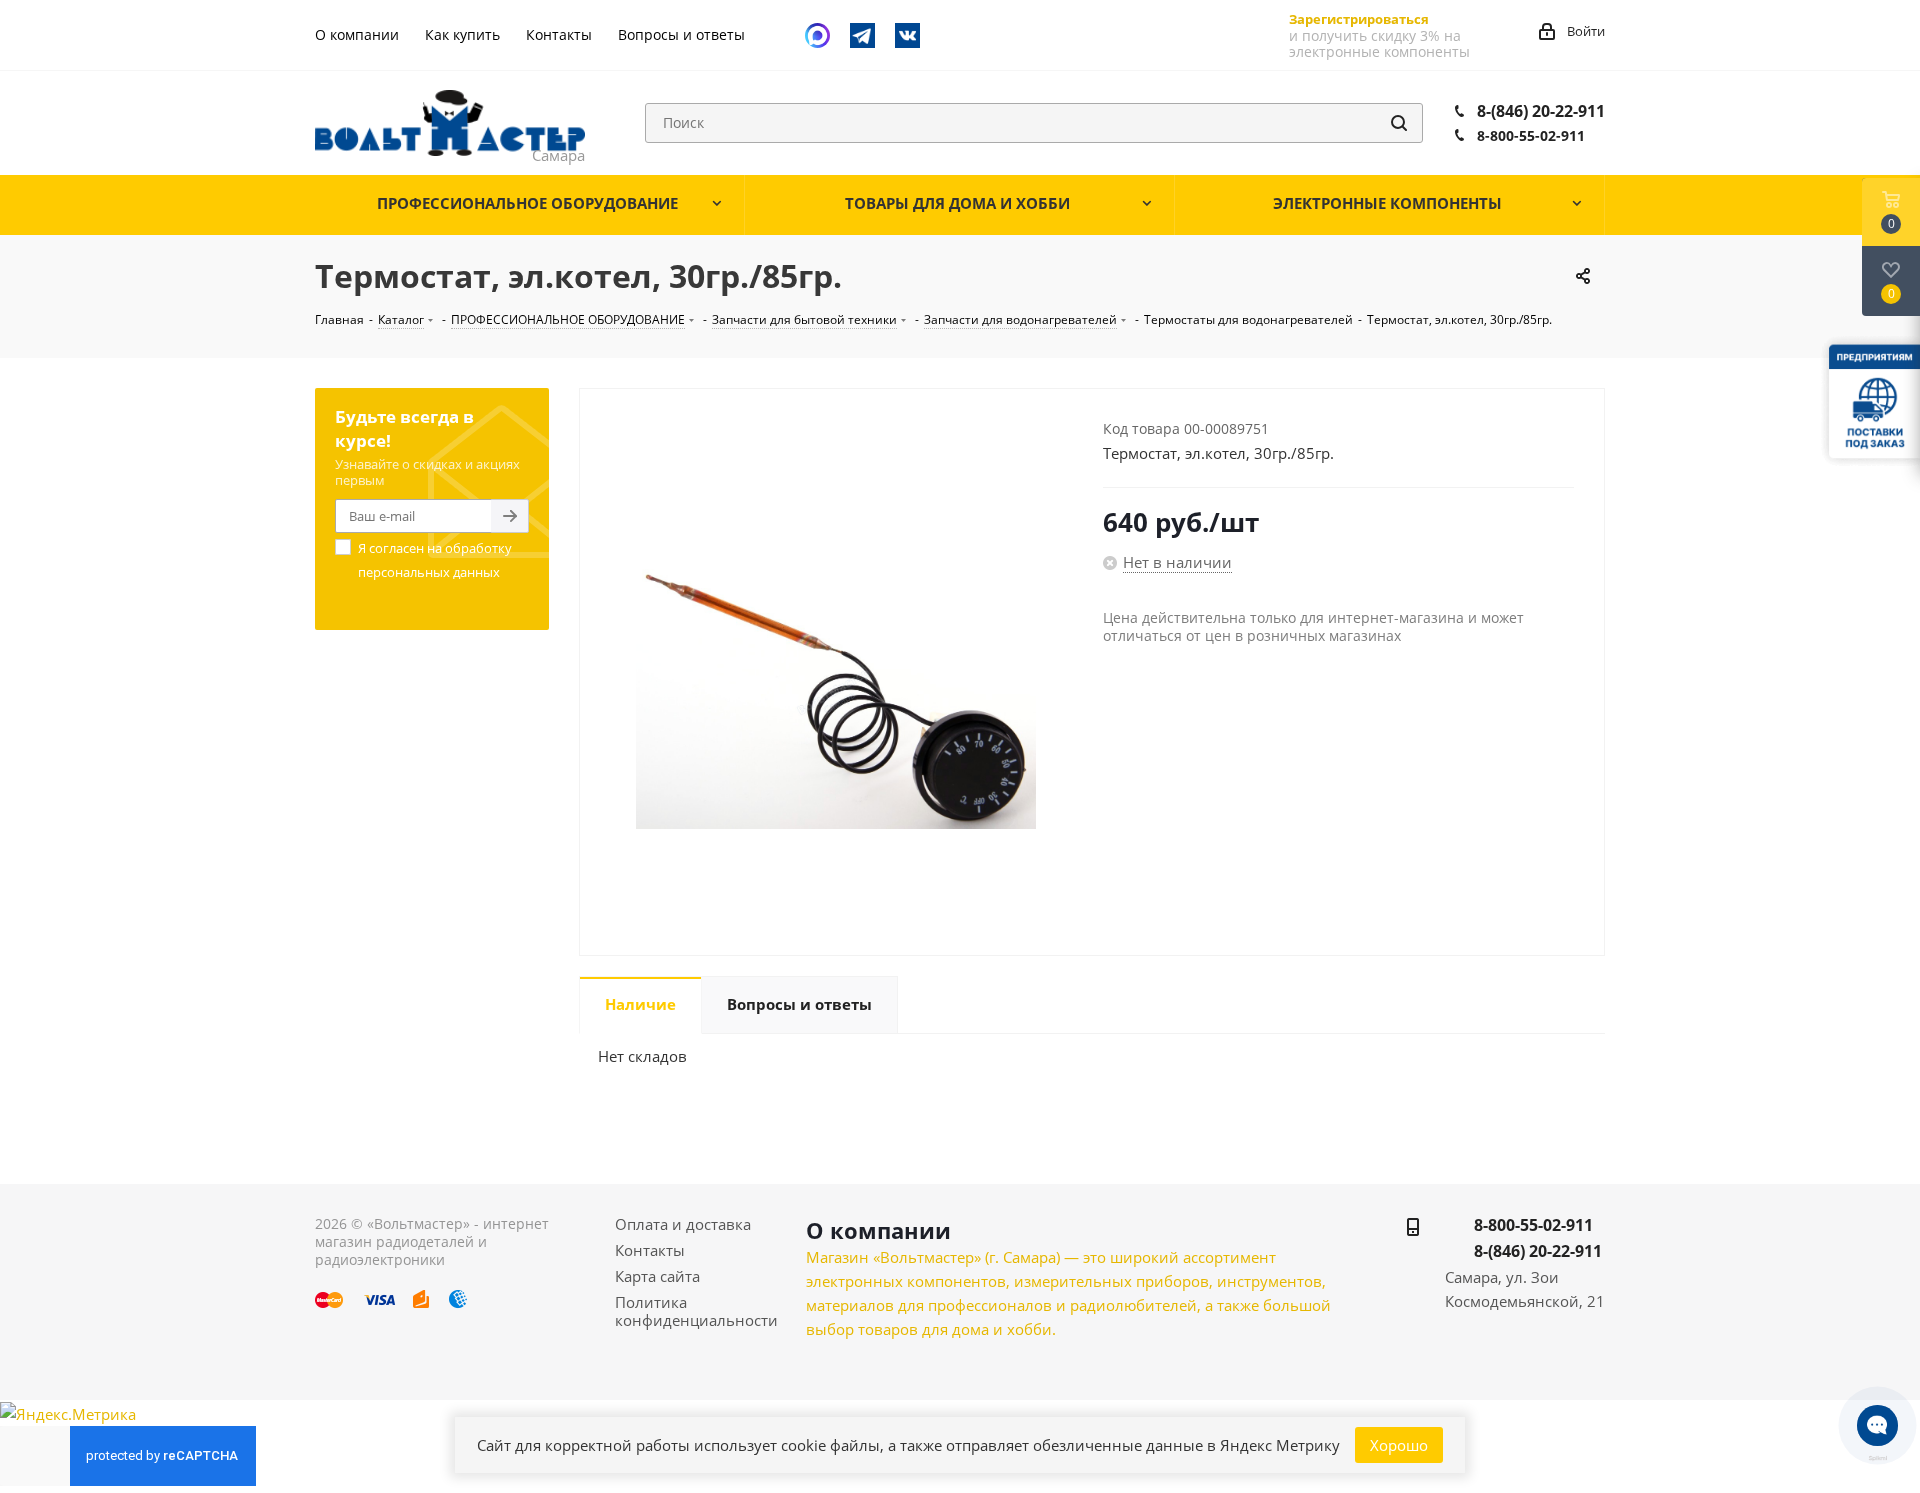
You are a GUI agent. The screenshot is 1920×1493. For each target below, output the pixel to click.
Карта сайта (657, 1276)
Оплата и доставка (683, 1224)
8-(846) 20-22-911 (1541, 111)
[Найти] (1399, 123)
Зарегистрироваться (1359, 19)
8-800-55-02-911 (1531, 135)
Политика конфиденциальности (696, 1311)
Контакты (650, 1250)
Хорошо (1399, 1445)
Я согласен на (435, 560)
